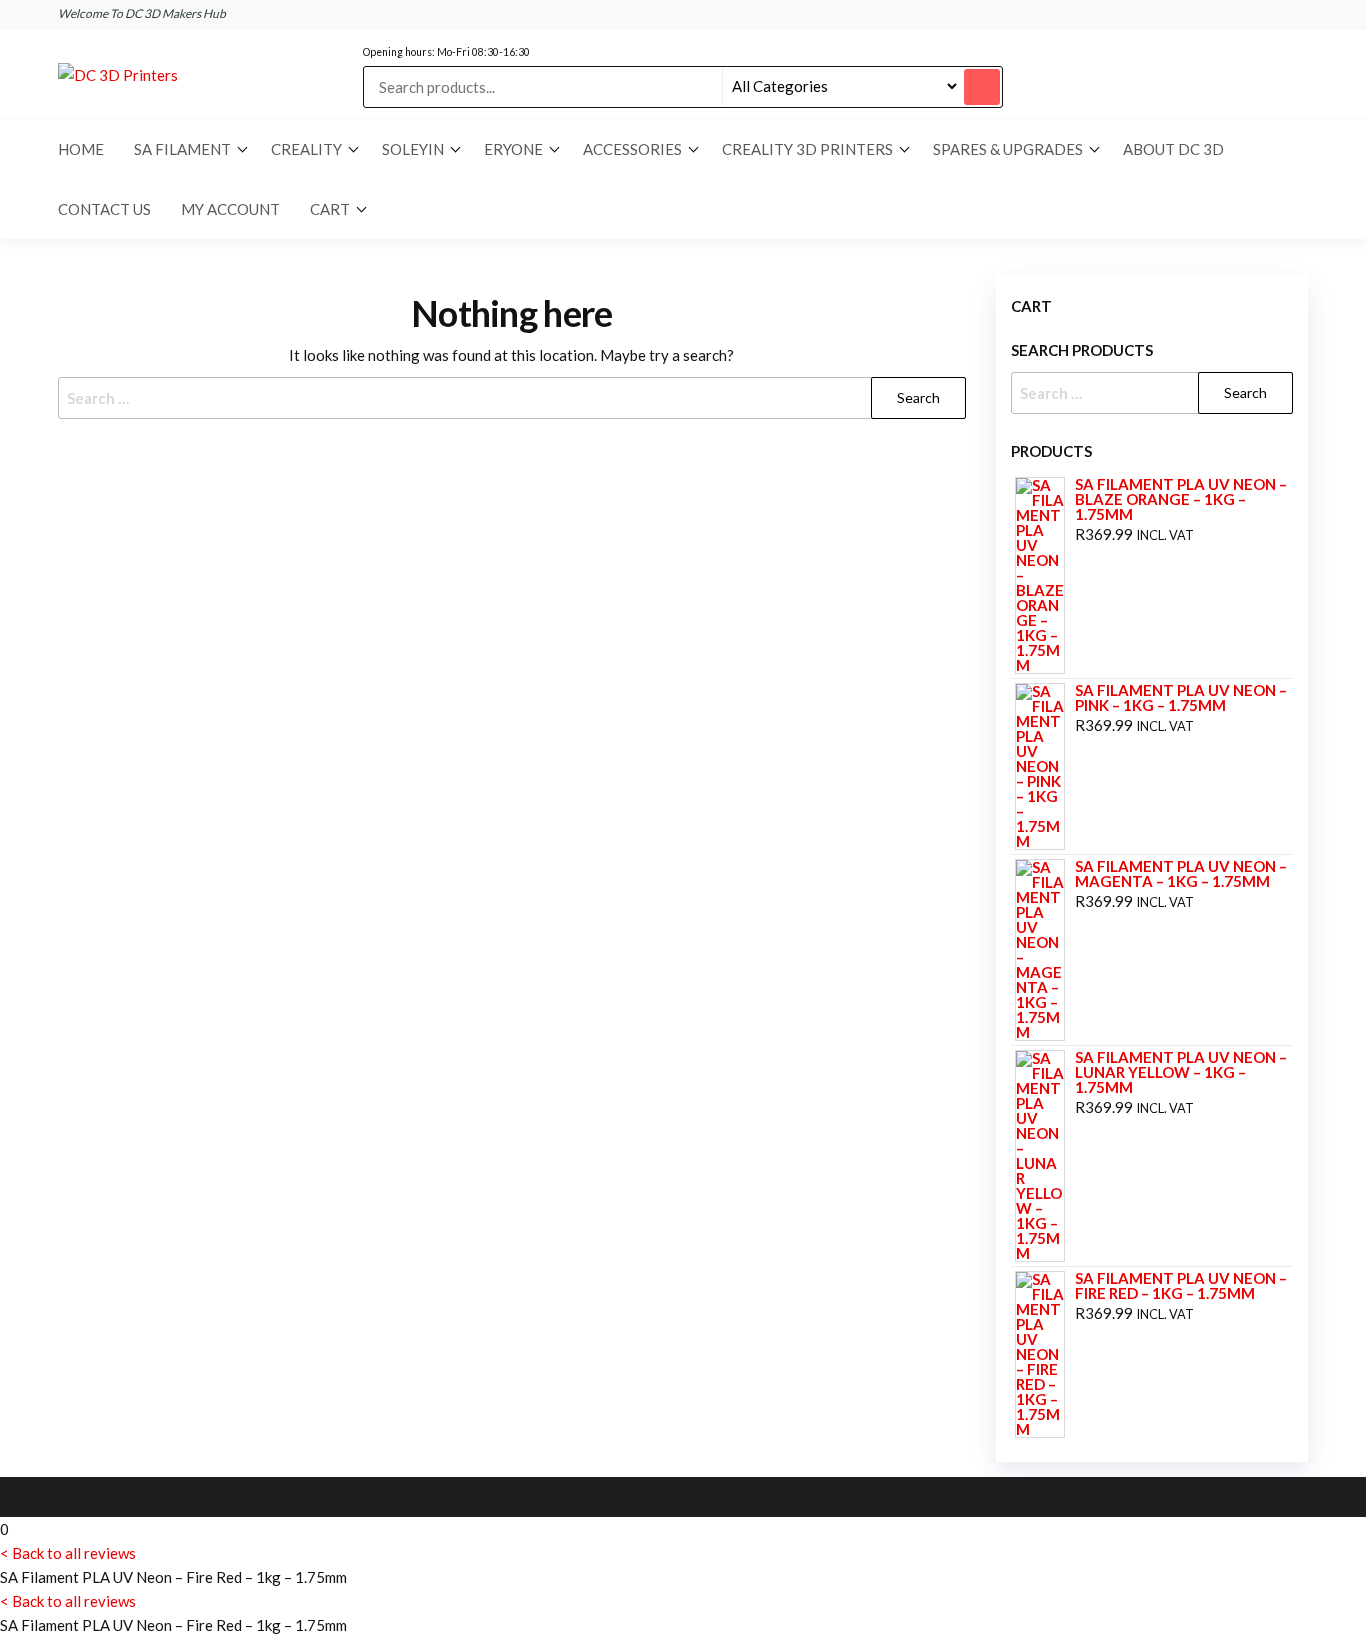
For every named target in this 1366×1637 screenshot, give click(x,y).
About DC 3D (1173, 149)
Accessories (632, 149)
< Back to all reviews (68, 1553)
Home (81, 149)
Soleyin (413, 149)
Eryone (513, 149)
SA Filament (182, 149)
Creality (306, 149)
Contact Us (104, 209)
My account (230, 209)
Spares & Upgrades (1008, 149)
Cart (330, 209)
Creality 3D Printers (807, 149)
